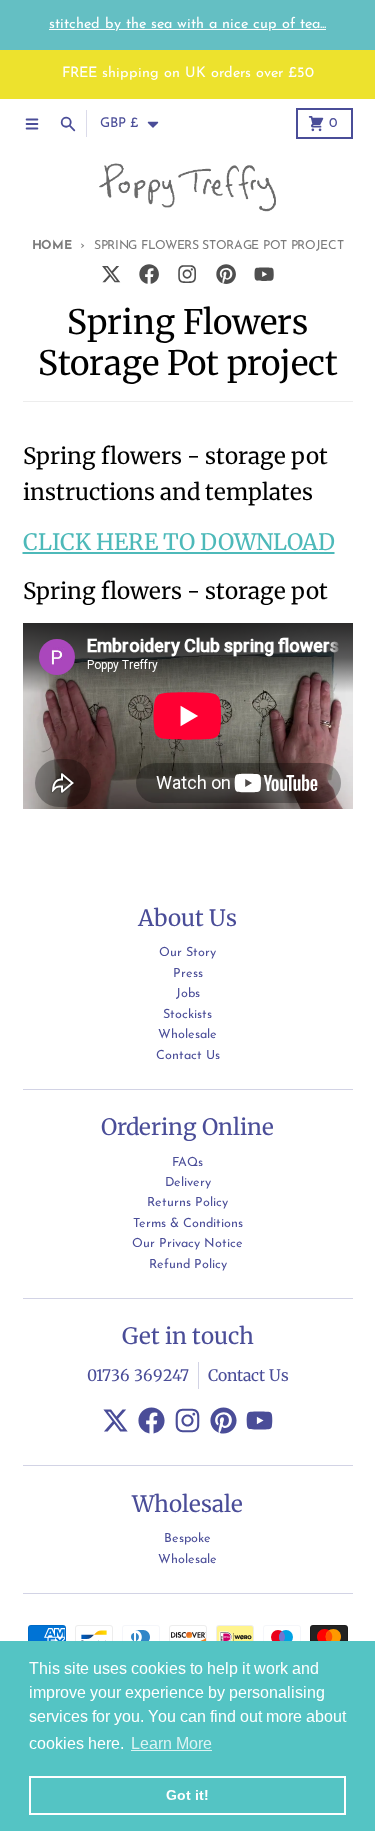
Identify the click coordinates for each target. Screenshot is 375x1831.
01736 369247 (138, 1375)
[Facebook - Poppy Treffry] (149, 273)
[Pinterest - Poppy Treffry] (225, 273)
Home (52, 246)
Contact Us (248, 1375)
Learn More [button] (171, 1743)
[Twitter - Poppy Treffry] (110, 273)
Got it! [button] (187, 1795)
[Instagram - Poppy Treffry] (187, 273)
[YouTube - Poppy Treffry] (263, 273)
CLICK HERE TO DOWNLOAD (179, 542)
